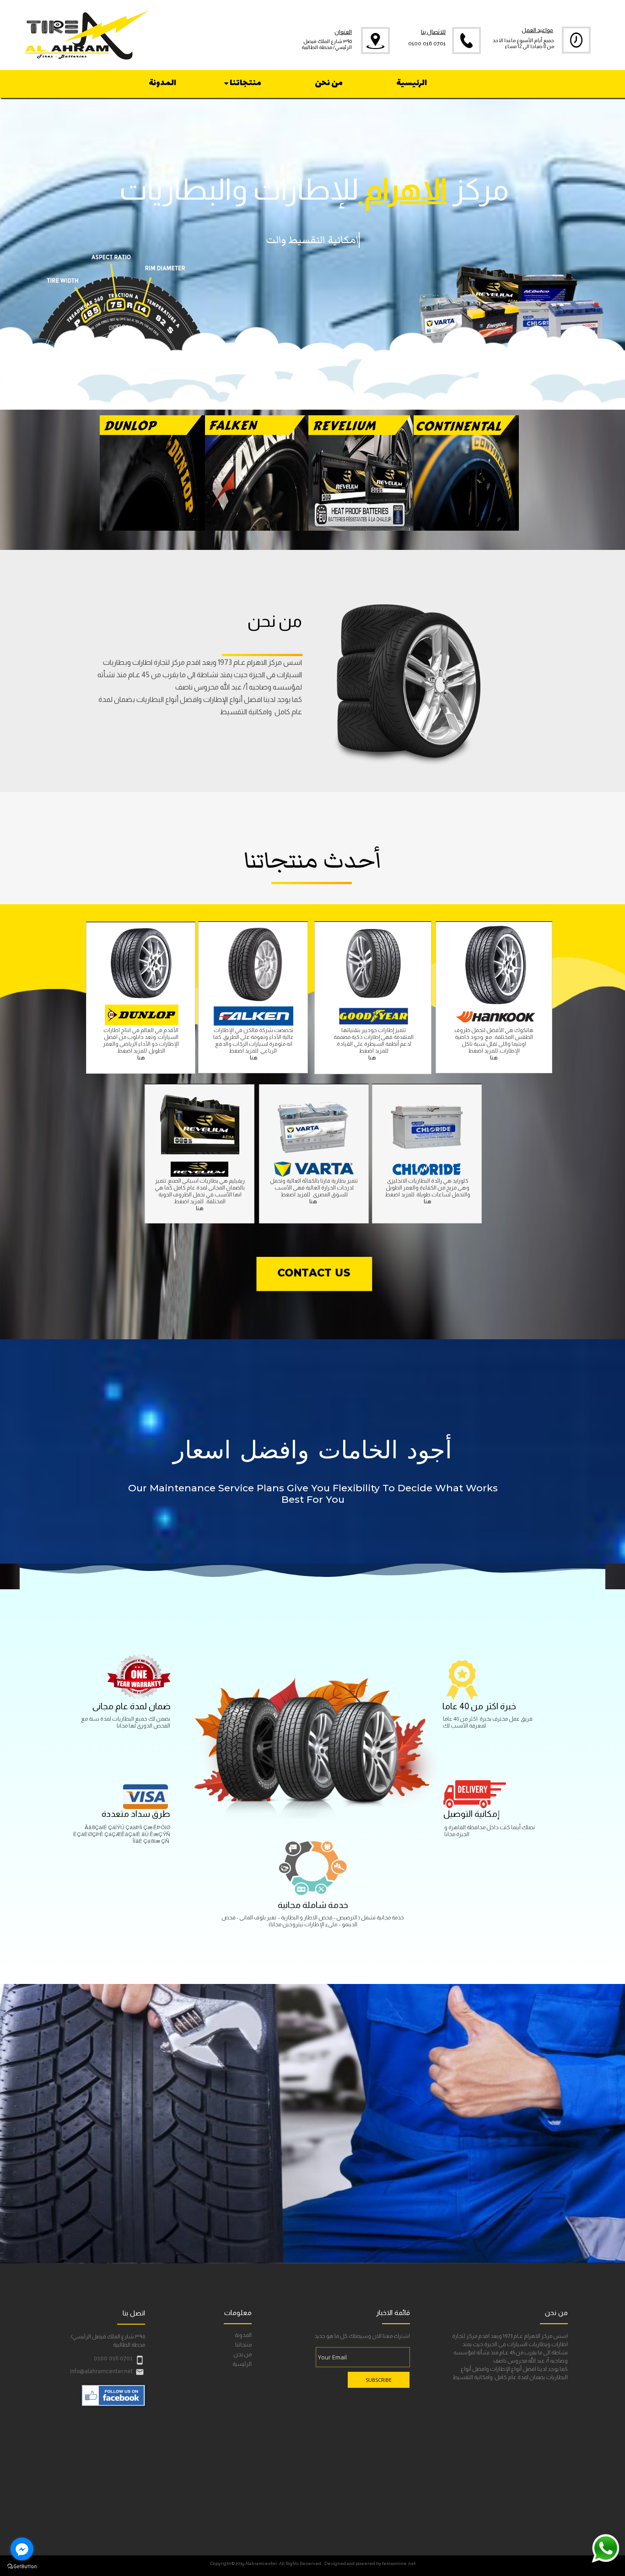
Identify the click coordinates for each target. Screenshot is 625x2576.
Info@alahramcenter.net (101, 2371)
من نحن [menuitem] (329, 83)
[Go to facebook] (22, 2549)
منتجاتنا (243, 2345)
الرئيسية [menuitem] (412, 83)
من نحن (242, 2355)
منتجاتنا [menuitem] (245, 83)
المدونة (243, 2335)
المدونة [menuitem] (162, 83)
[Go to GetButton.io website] (22, 2567)
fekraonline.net (399, 2563)
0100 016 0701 (427, 44)
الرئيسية (242, 2364)
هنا (254, 1058)
